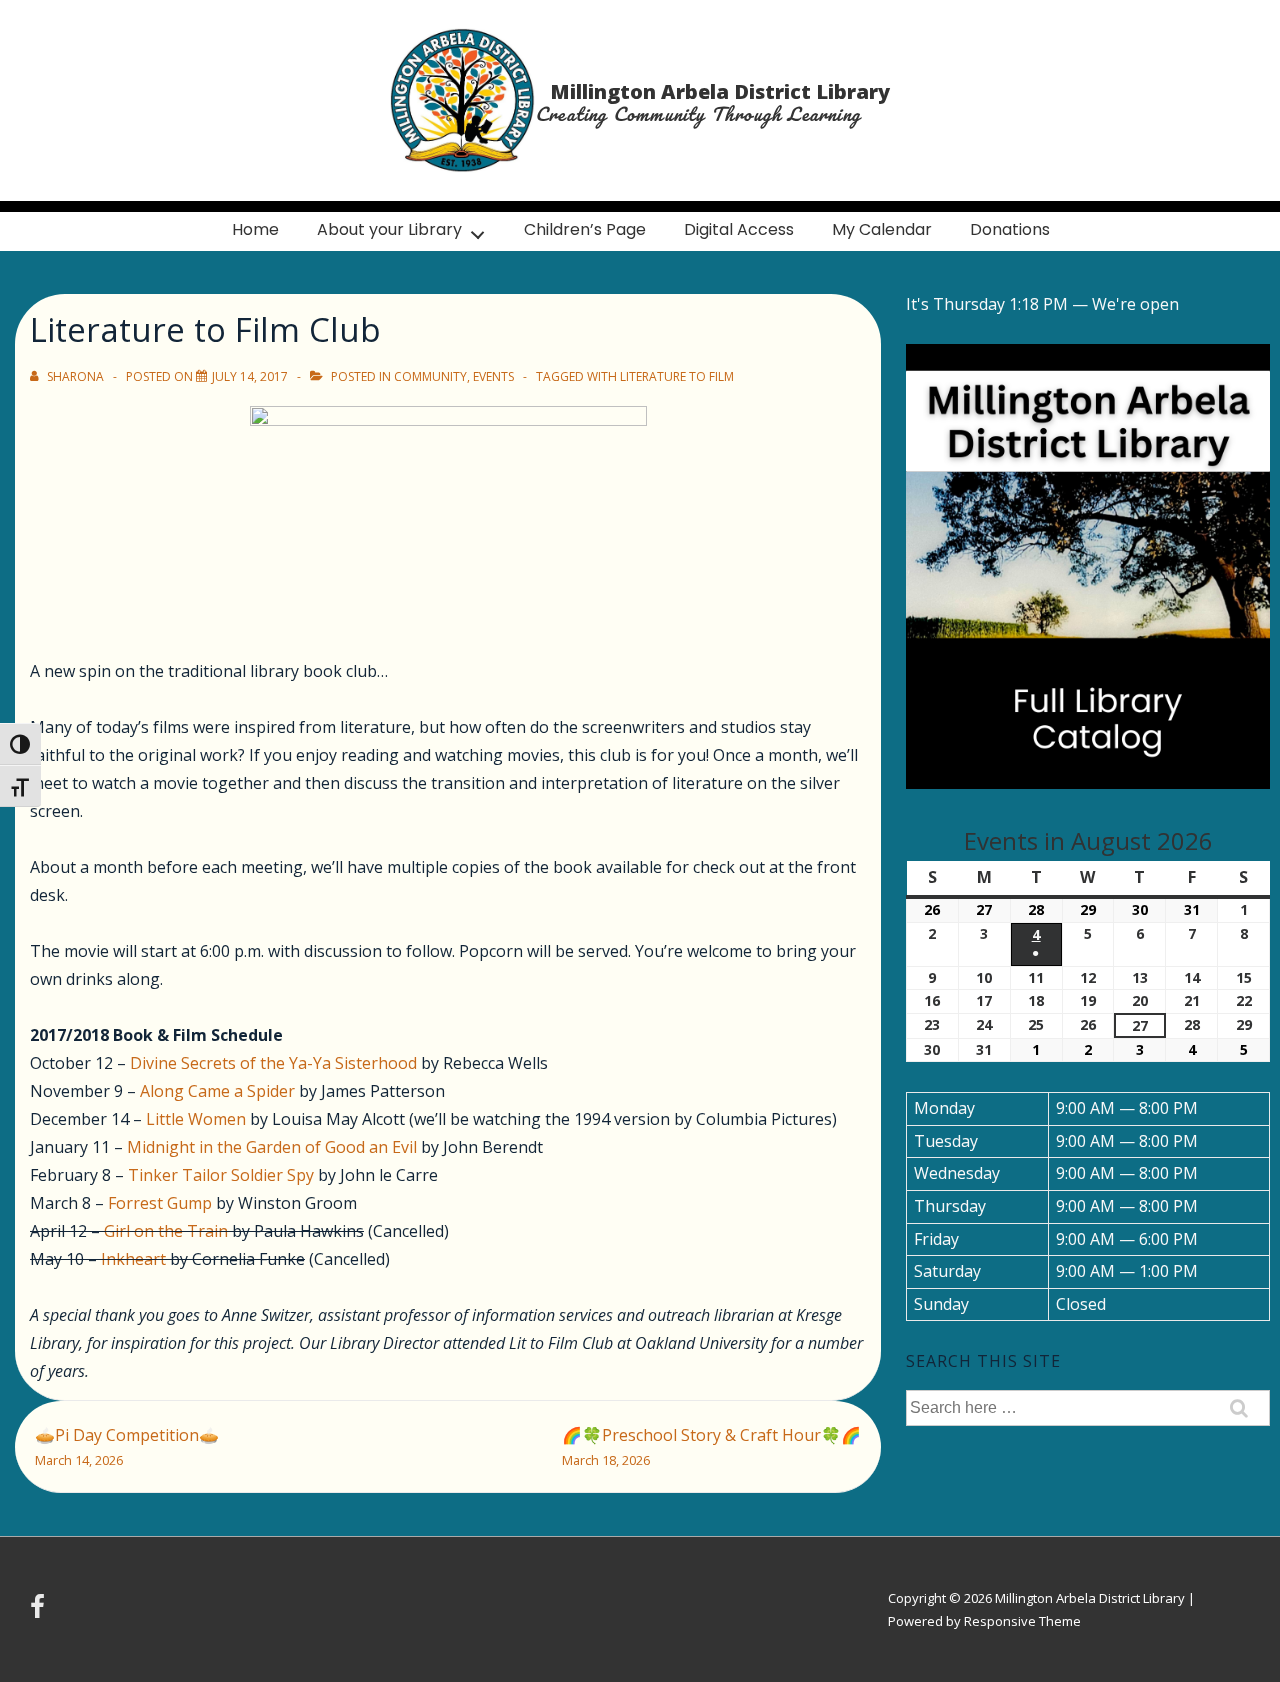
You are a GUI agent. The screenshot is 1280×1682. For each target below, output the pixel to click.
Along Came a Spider (217, 1091)
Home (255, 229)
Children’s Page (585, 229)
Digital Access (739, 229)
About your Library (389, 229)
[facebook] (40, 1613)
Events (493, 376)
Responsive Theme (1022, 1621)
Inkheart (133, 1259)
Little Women (196, 1119)
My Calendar (882, 229)
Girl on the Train (166, 1231)
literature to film (677, 376)
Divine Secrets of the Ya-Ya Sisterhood (273, 1063)
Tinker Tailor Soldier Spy (221, 1175)
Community (430, 376)
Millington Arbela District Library (720, 91)
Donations (1010, 229)
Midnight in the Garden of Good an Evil (272, 1147)
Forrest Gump (160, 1203)
